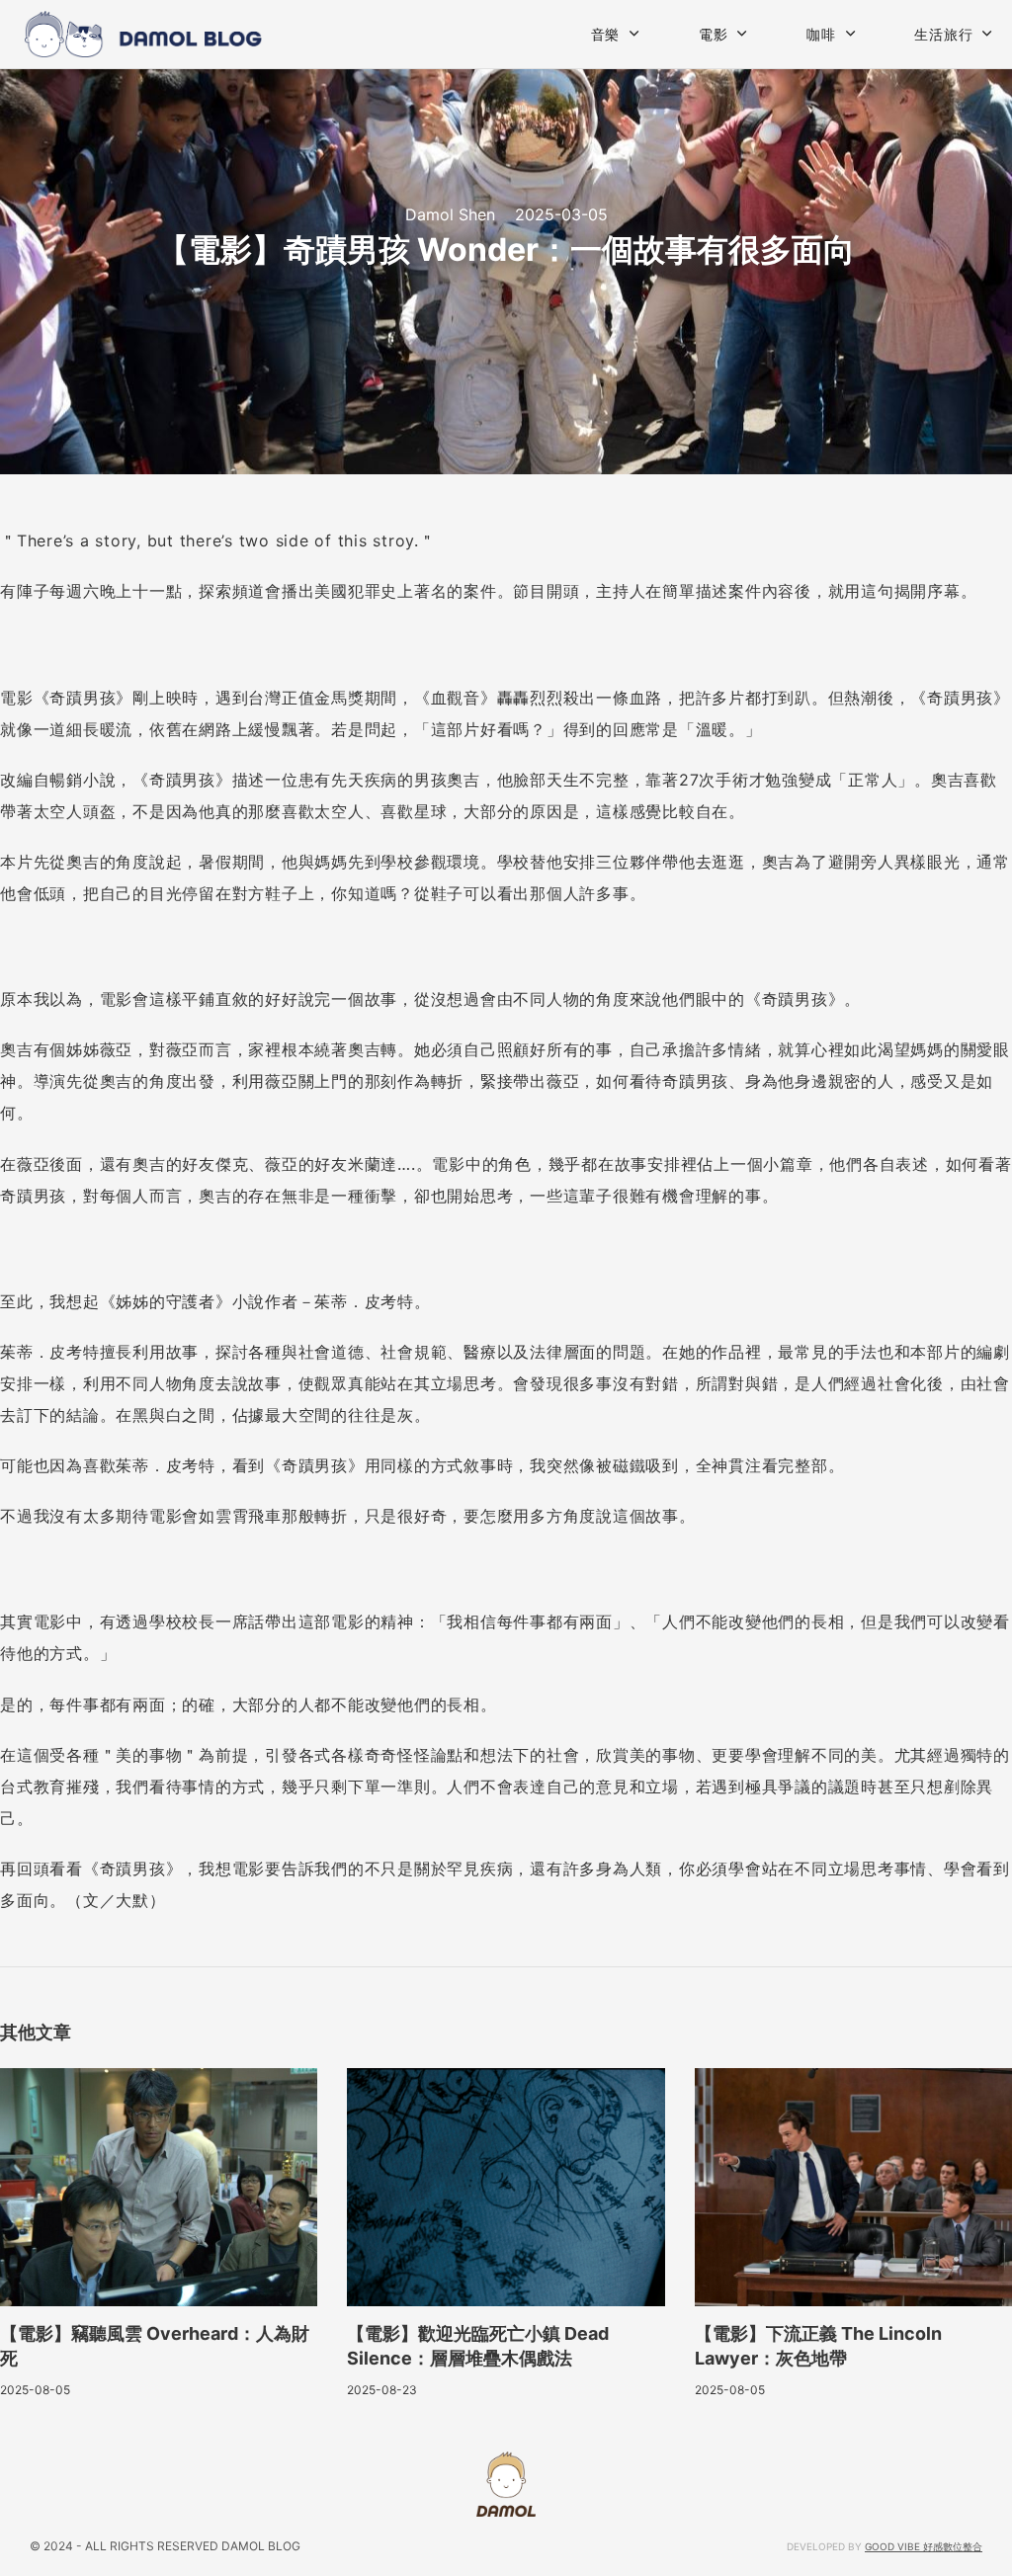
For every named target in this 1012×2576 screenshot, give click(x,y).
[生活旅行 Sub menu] (987, 34)
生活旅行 (943, 34)
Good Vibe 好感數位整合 (924, 2546)
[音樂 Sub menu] (634, 34)
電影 (714, 34)
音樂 (606, 34)
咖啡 (821, 34)
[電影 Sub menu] (742, 34)
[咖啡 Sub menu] (851, 34)
